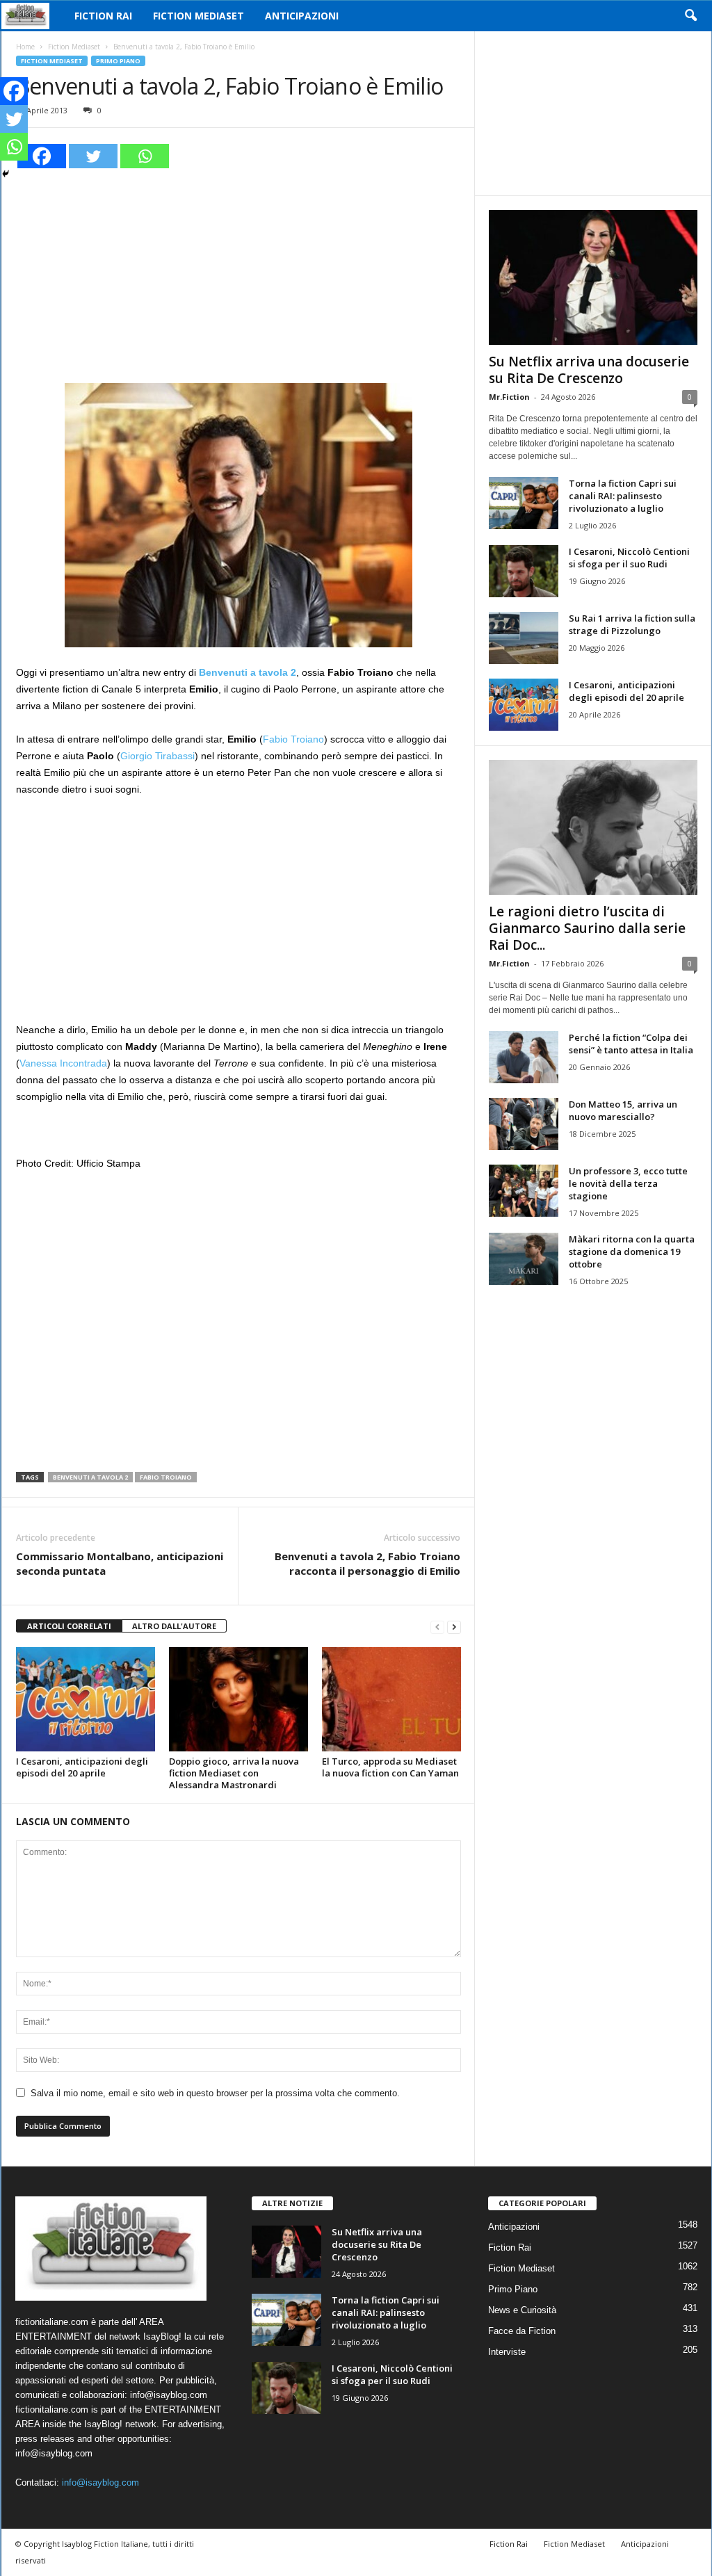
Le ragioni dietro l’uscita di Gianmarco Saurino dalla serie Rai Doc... (587, 928)
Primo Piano (118, 61)
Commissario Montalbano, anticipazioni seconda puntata (120, 1563)
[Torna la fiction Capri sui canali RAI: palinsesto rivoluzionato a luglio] (524, 503)
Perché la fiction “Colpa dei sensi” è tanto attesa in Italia (631, 1044)
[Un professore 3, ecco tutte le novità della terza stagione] (524, 1191)
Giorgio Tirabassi (157, 756)
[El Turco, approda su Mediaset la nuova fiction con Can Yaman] (391, 1699)
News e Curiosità (522, 2310)
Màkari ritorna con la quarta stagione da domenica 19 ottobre (632, 1251)
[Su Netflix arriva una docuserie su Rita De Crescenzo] (593, 277)
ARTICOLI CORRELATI (69, 1626)
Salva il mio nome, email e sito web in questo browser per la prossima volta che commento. (215, 2093)
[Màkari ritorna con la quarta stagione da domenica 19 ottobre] (524, 1259)
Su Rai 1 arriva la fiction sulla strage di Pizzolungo (632, 624)
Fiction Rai (103, 16)
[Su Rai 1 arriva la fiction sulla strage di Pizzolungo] (524, 638)
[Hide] (6, 174)
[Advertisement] (238, 274)
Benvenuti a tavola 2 (90, 1477)
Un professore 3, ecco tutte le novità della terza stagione (628, 1183)
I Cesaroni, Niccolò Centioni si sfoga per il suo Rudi (629, 558)
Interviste (507, 2352)
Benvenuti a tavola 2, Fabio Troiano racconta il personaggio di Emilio (367, 1563)
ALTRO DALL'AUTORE (174, 1626)
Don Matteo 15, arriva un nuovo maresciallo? (623, 1110)
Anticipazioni (302, 16)
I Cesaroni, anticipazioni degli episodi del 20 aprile (82, 1767)
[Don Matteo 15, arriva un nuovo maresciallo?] (524, 1124)
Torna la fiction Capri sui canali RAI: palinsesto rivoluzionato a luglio (623, 496)
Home (25, 47)
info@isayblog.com (100, 2482)
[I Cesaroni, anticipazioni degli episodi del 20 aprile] (86, 1699)
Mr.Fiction (509, 397)
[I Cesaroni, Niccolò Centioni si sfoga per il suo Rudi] (524, 571)
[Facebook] (42, 156)
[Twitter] (93, 156)
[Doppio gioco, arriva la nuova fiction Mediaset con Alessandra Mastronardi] (238, 1699)
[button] (690, 16)
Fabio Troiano (293, 739)
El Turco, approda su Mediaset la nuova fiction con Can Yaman (390, 1767)
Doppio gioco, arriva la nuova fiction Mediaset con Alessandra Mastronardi (234, 1773)
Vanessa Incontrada (63, 1063)
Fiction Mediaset (199, 16)
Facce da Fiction (522, 2331)
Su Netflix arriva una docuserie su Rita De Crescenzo (589, 370)
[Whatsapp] (145, 156)
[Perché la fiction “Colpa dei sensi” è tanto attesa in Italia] (524, 1057)
